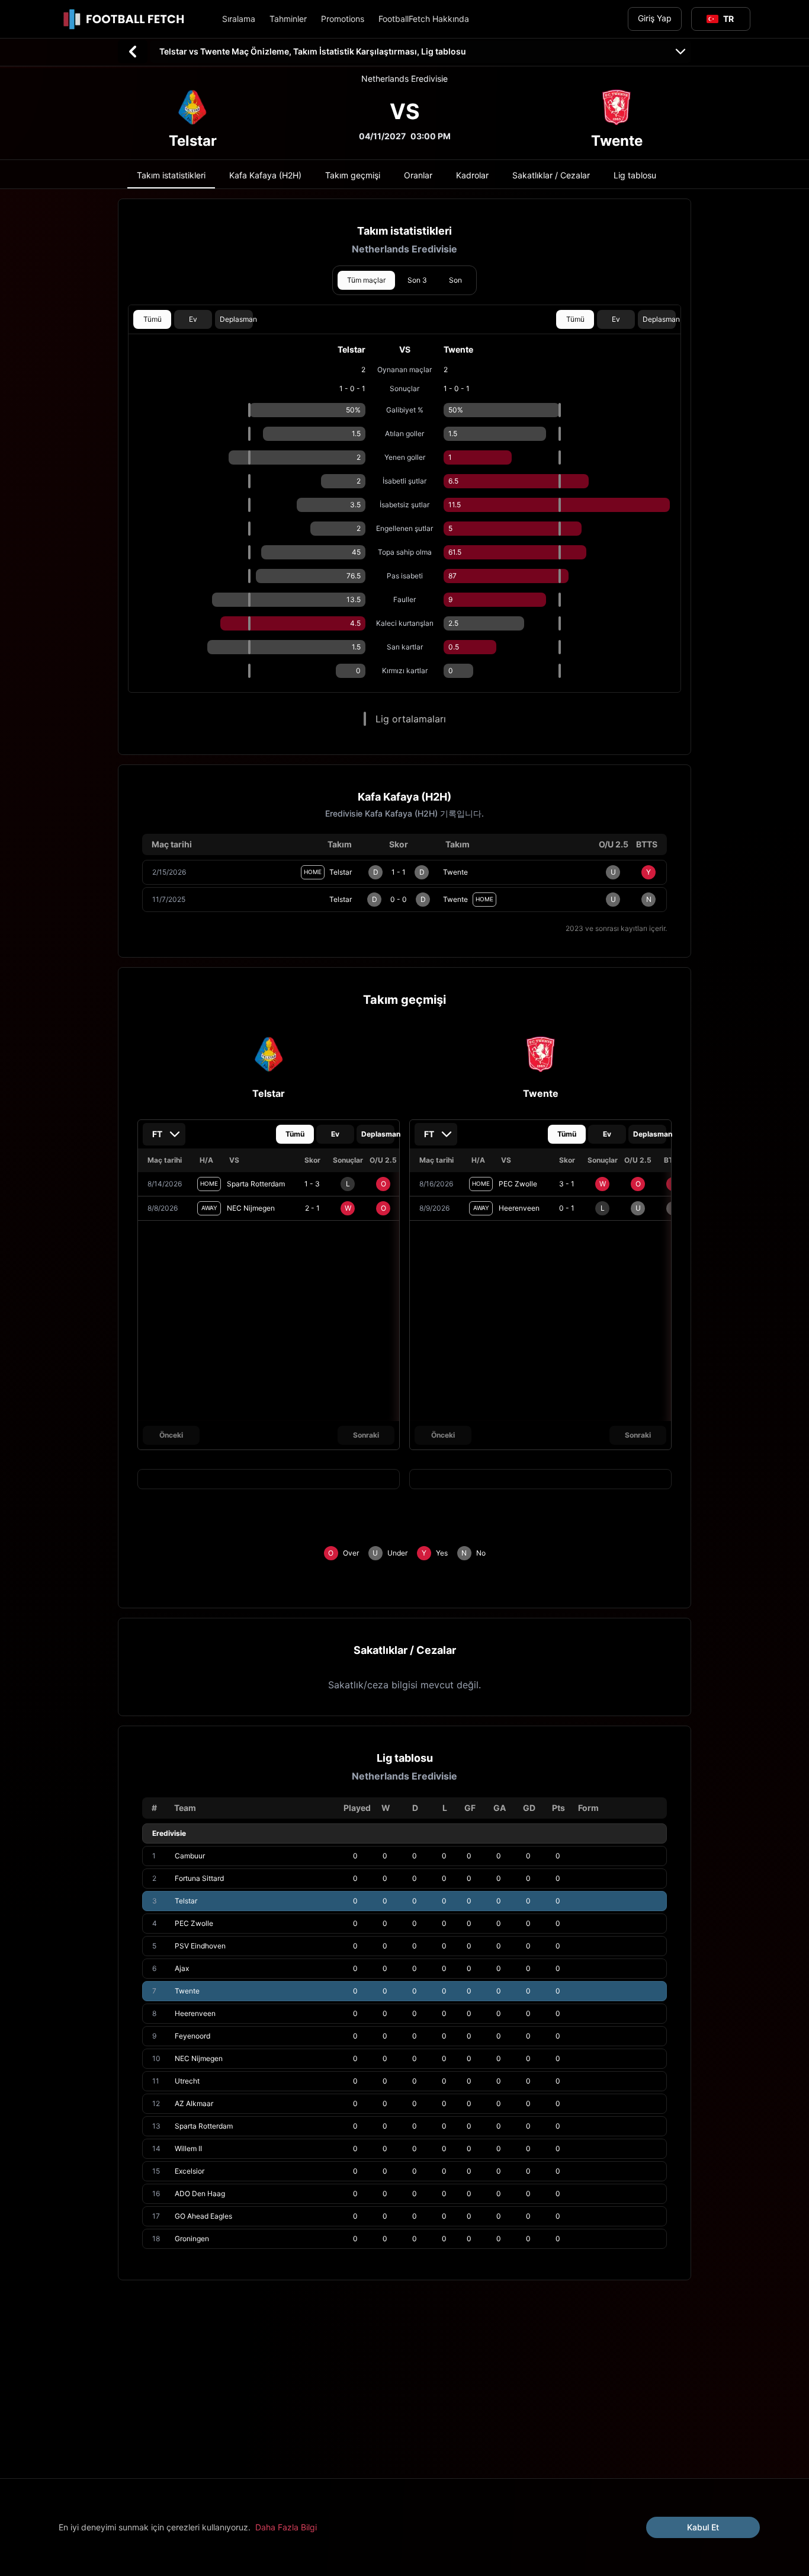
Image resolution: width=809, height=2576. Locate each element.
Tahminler (288, 19)
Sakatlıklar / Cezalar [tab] (551, 175)
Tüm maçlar (366, 280)
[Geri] (133, 52)
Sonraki (366, 1435)
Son (455, 280)
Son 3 (417, 280)
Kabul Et (703, 2527)
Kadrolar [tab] (472, 175)
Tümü (153, 319)
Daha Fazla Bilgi (286, 2527)
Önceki (171, 1435)
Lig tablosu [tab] (635, 175)
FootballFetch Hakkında (424, 19)
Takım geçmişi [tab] (353, 175)
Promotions (343, 19)
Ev (193, 319)
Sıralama (239, 19)
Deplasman (236, 319)
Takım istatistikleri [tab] (171, 175)
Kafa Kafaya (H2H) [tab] (265, 175)
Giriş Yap (655, 18)
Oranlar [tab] (418, 175)
